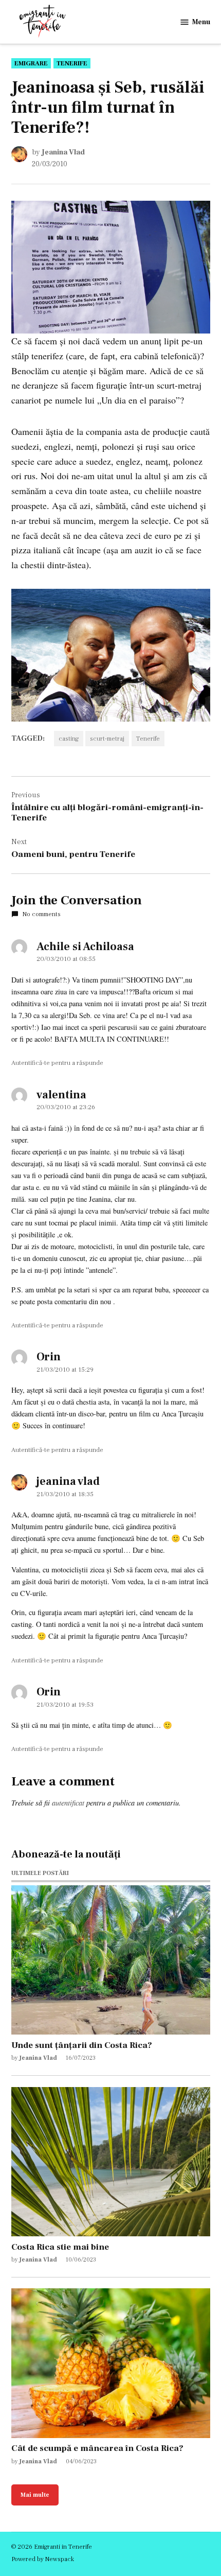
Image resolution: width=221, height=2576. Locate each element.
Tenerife (72, 63)
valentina (61, 1095)
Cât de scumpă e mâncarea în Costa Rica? (97, 2448)
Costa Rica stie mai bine (60, 2247)
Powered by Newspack (43, 2559)
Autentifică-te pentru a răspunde (57, 1063)
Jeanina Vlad (63, 152)
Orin (49, 1357)
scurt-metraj (107, 739)
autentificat (68, 1803)
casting (69, 739)
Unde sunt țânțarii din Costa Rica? (82, 2045)
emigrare (31, 63)
